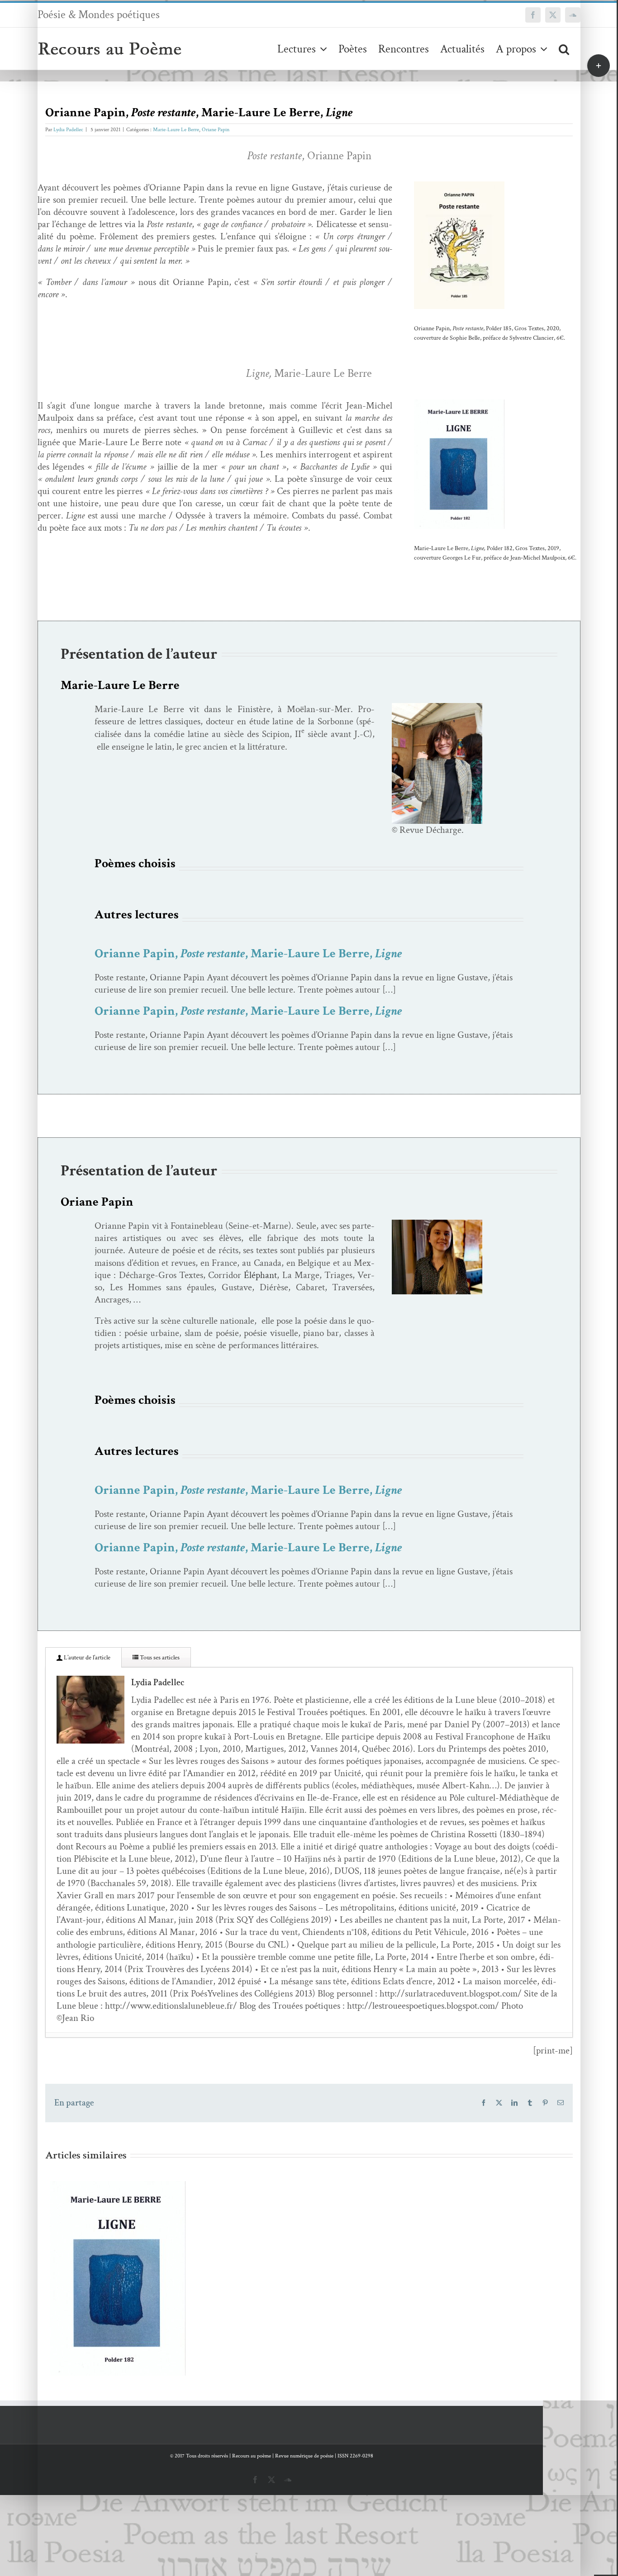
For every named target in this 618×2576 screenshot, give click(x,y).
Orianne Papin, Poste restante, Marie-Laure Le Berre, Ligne (104, 2262)
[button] (564, 49)
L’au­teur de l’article (86, 1658)
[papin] (437, 1224)
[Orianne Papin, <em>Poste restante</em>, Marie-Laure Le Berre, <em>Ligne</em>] (118, 2278)
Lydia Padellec (68, 130)
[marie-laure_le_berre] (437, 707)
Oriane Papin (216, 130)
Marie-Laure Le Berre (176, 130)
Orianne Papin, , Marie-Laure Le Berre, (248, 953)
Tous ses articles (159, 1658)
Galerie (131, 2262)
